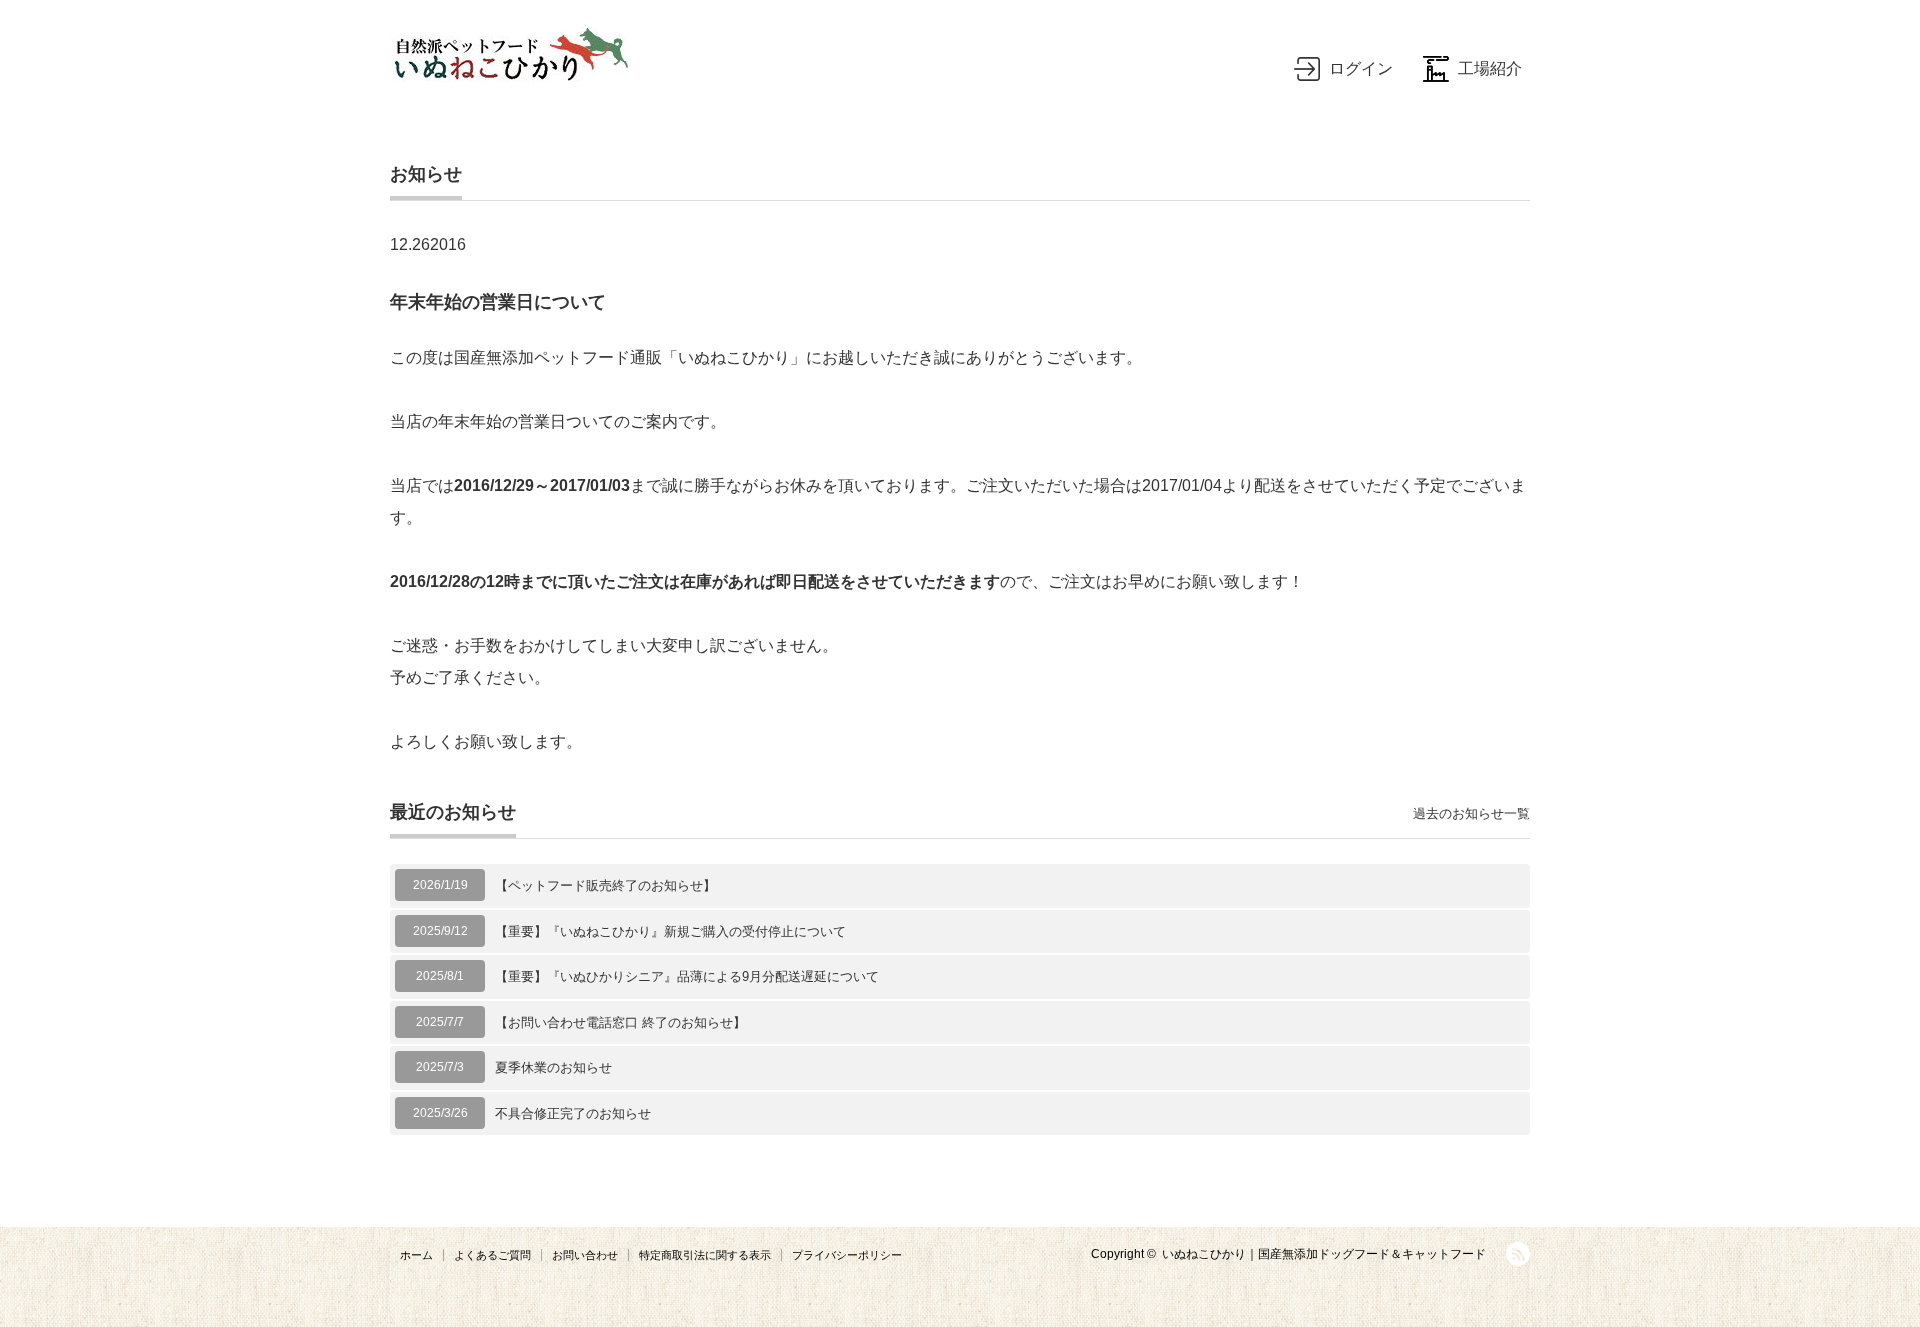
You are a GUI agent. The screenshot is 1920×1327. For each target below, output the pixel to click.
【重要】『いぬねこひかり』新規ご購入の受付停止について (670, 931)
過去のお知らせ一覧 (1471, 813)
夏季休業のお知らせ (553, 1067)
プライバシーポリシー (847, 1255)
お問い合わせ (585, 1255)
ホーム (416, 1255)
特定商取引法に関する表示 (705, 1255)
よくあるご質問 (492, 1255)
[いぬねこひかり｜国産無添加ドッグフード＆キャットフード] (509, 54)
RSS (1518, 1254)
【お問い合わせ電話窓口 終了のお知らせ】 (620, 1022)
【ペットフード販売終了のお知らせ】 (605, 885)
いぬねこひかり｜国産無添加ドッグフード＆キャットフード (1324, 1254)
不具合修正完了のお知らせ (573, 1113)
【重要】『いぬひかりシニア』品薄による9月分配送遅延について (687, 976)
